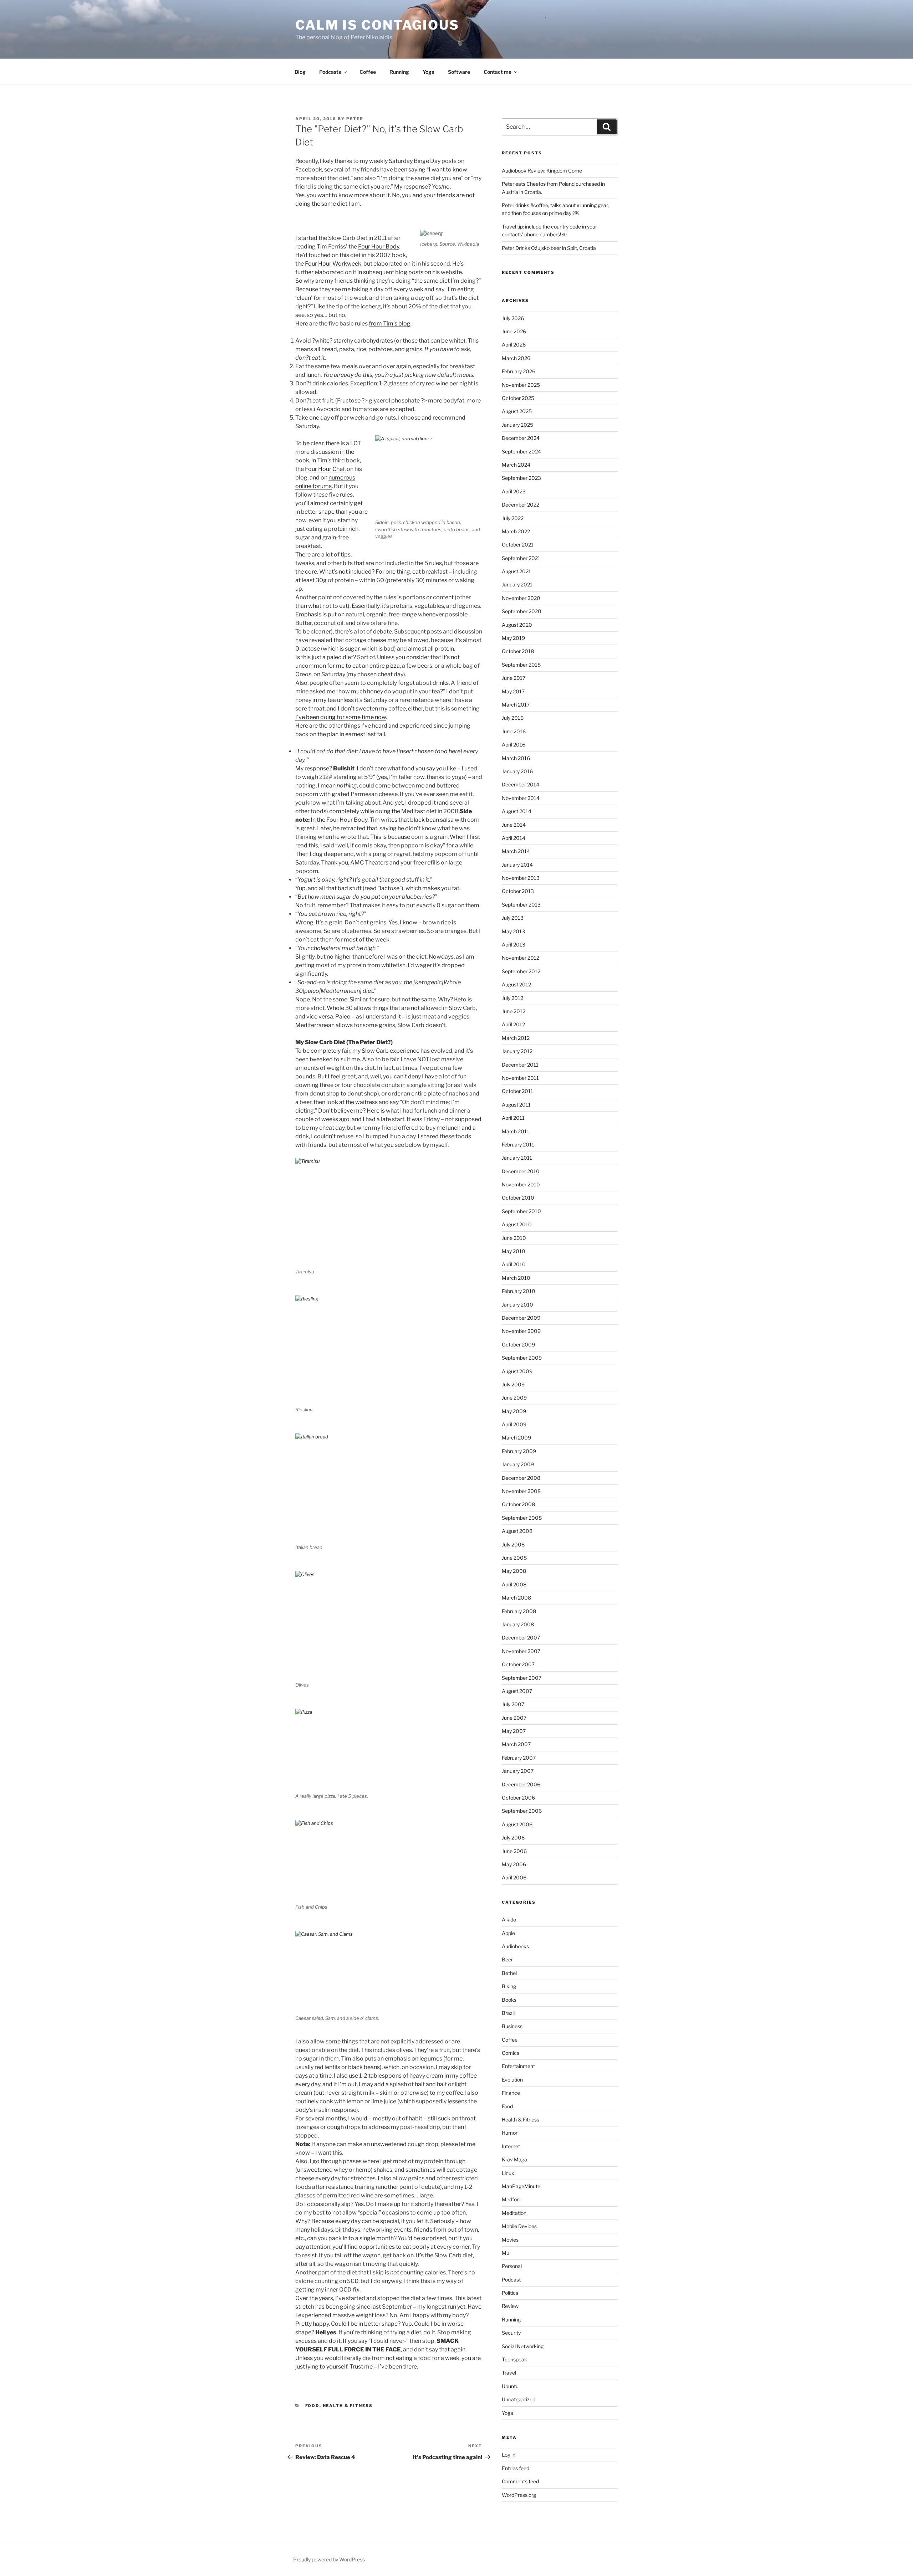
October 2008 (518, 1504)
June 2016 (514, 731)
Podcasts (330, 72)
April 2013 (514, 945)
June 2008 (514, 1558)
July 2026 (513, 318)
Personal (512, 2266)
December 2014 (521, 784)
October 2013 (518, 891)
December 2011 (520, 1065)
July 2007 (513, 1704)
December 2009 (521, 1318)
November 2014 (521, 798)
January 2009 (518, 1464)
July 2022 (513, 518)
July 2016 (513, 718)
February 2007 (519, 1758)
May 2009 (514, 1411)
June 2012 (514, 1011)
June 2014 (514, 825)
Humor (510, 2133)
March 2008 (516, 1598)
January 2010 (517, 1305)
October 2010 (518, 1198)
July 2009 (513, 1384)
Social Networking (523, 2346)
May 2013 (513, 931)
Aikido (509, 1920)
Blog (300, 72)
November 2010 (521, 1184)
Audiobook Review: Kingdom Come (542, 171)
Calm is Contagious (377, 25)
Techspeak (514, 2359)
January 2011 (517, 1158)
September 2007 (522, 1678)
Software (459, 72)
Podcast (511, 2280)
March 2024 (516, 465)
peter (355, 119)
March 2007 (516, 1744)
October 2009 (518, 1345)
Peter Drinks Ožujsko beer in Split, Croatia (549, 248)
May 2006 (514, 1864)
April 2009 (514, 1424)
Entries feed (516, 2468)
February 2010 (519, 1291)
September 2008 (522, 1518)
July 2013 (513, 918)
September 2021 (521, 558)
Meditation (514, 2213)
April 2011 (513, 1118)
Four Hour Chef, (325, 469)
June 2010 (514, 1238)
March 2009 (516, 1438)
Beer (507, 1959)
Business (512, 2026)
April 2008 (514, 1584)
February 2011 (518, 1145)
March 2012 (516, 1038)
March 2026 (516, 358)
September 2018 (521, 665)
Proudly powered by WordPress (329, 2559)
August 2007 (517, 1691)
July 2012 (512, 998)
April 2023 (514, 491)
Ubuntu (510, 2386)
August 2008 (517, 1531)
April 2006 (514, 1877)
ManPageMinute (521, 2186)
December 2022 (521, 505)
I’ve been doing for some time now (341, 717)
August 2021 (516, 571)
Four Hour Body (379, 247)
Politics (510, 2293)
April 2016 (514, 745)
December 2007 (521, 1638)
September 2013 (521, 905)
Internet (511, 2146)
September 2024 (521, 451)
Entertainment (518, 2066)
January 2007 (518, 1771)
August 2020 (517, 625)
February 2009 (519, 1451)
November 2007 (521, 1651)
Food (312, 2406)
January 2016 (517, 771)
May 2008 (514, 1571)
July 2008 (513, 1544)
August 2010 (517, 1224)
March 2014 (516, 851)
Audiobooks (515, 1946)
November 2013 (521, 878)
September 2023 (521, 478)
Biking (509, 1986)
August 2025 (517, 411)
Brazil (508, 2013)
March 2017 (516, 705)
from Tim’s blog (390, 324)
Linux (508, 2173)
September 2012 (521, 971)
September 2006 (522, 1811)
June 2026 (514, 331)
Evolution (512, 2080)
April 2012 (513, 1024)
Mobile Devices (519, 2226)
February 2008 (519, 1611)
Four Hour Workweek (333, 264)
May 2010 (514, 1251)
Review (510, 2306)
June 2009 (514, 1398)
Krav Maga (514, 2159)
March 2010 (516, 1278)
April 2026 (514, 345)
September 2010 (521, 1211)
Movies (510, 2240)
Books (509, 2000)
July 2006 (513, 1838)
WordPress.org (519, 2495)
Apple (508, 1933)
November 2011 (520, 1078)
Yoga (429, 72)
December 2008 (521, 1478)
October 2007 (518, 1664)
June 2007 (514, 1718)
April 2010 (514, 1264)
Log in (509, 2455)
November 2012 (521, 958)
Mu (506, 2253)
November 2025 (521, 385)
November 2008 (521, 1491)
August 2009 (517, 1371)
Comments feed (520, 2481)
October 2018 (518, 651)
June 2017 (514, 678)
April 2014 (514, 838)
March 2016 (516, 758)
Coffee (368, 72)
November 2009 (521, 1331)
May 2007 (514, 1731)
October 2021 (518, 545)
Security (511, 2333)
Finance (511, 2093)
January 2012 (517, 1051)
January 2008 (518, 1624)
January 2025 (517, 425)
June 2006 (514, 1851)
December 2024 (521, 438)
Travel (509, 2373)
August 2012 (516, 984)
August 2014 (517, 811)
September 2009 (522, 1358)
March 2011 (516, 1131)
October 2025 (518, 398)
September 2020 (522, 611)
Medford (512, 2199)
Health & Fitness (348, 2406)
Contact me (498, 72)
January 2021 (517, 584)
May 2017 (513, 691)
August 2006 (517, 1824)
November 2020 (521, 598)
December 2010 (521, 1171)
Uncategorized (519, 2399)
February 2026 (519, 371)
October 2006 (518, 1798)
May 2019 (513, 638)
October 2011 (517, 1091)
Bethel (509, 1973)
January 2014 (517, 865)
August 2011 (516, 1105)
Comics (511, 2053)
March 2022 (516, 531)
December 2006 (521, 1784)
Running (399, 72)
